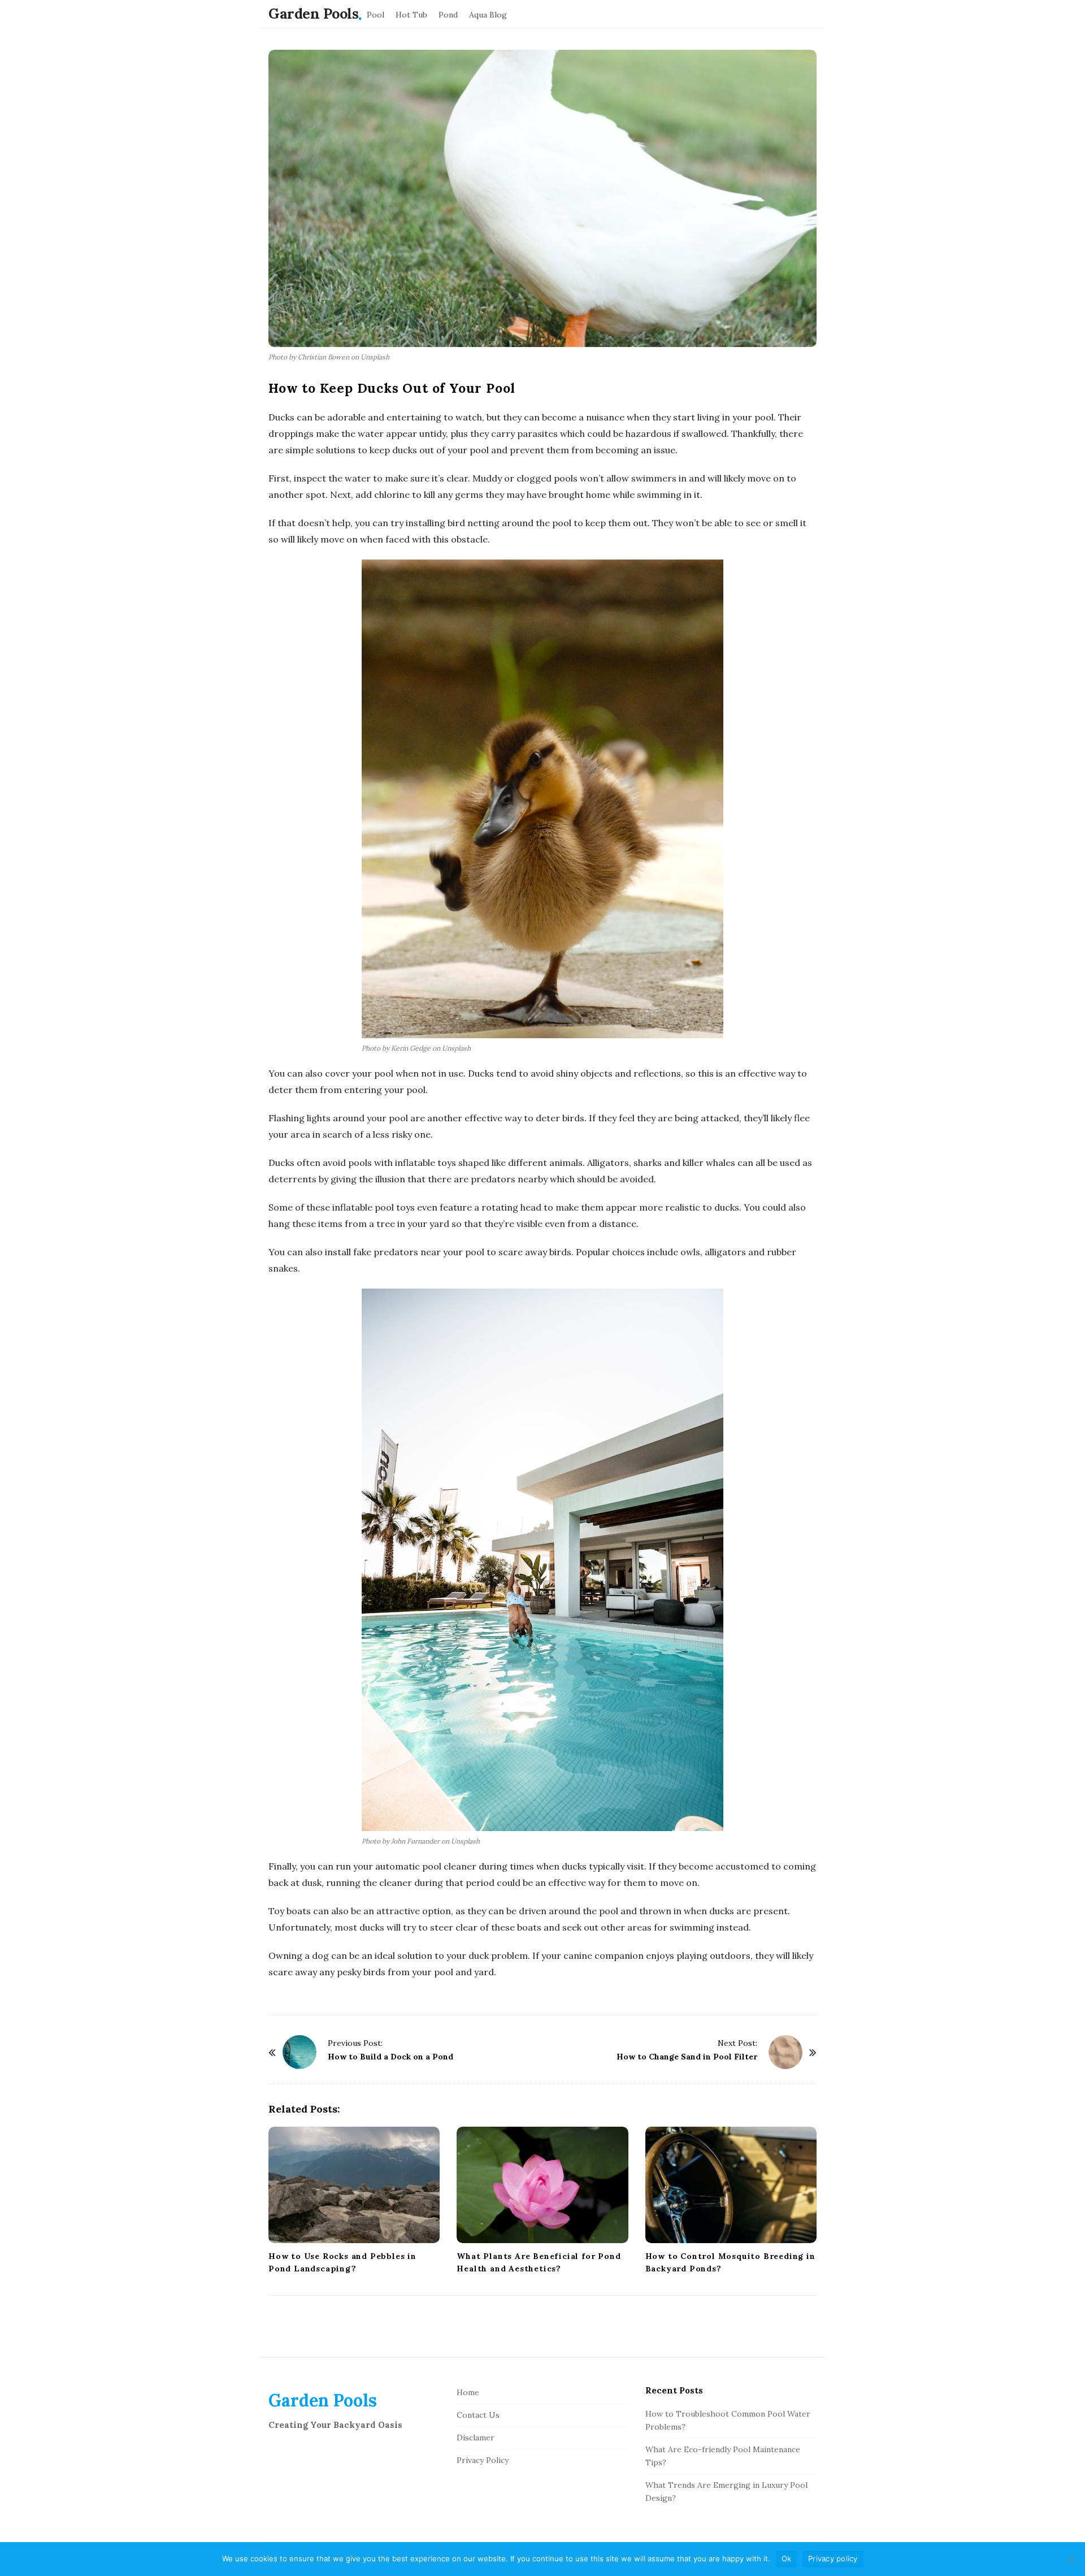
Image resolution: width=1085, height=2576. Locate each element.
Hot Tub (411, 15)
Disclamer (476, 2438)
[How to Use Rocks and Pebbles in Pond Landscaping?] (354, 2185)
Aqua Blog (488, 15)
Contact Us (478, 2415)
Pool (376, 15)
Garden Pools (313, 14)
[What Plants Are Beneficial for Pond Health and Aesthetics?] (542, 2185)
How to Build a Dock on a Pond (390, 2057)
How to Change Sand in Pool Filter (687, 2057)
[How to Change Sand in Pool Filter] (785, 2052)
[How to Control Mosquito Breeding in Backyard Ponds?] (731, 2185)
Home (468, 2392)
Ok (787, 2558)
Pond (448, 15)
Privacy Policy (483, 2460)
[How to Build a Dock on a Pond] (300, 2052)
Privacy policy (833, 2558)
